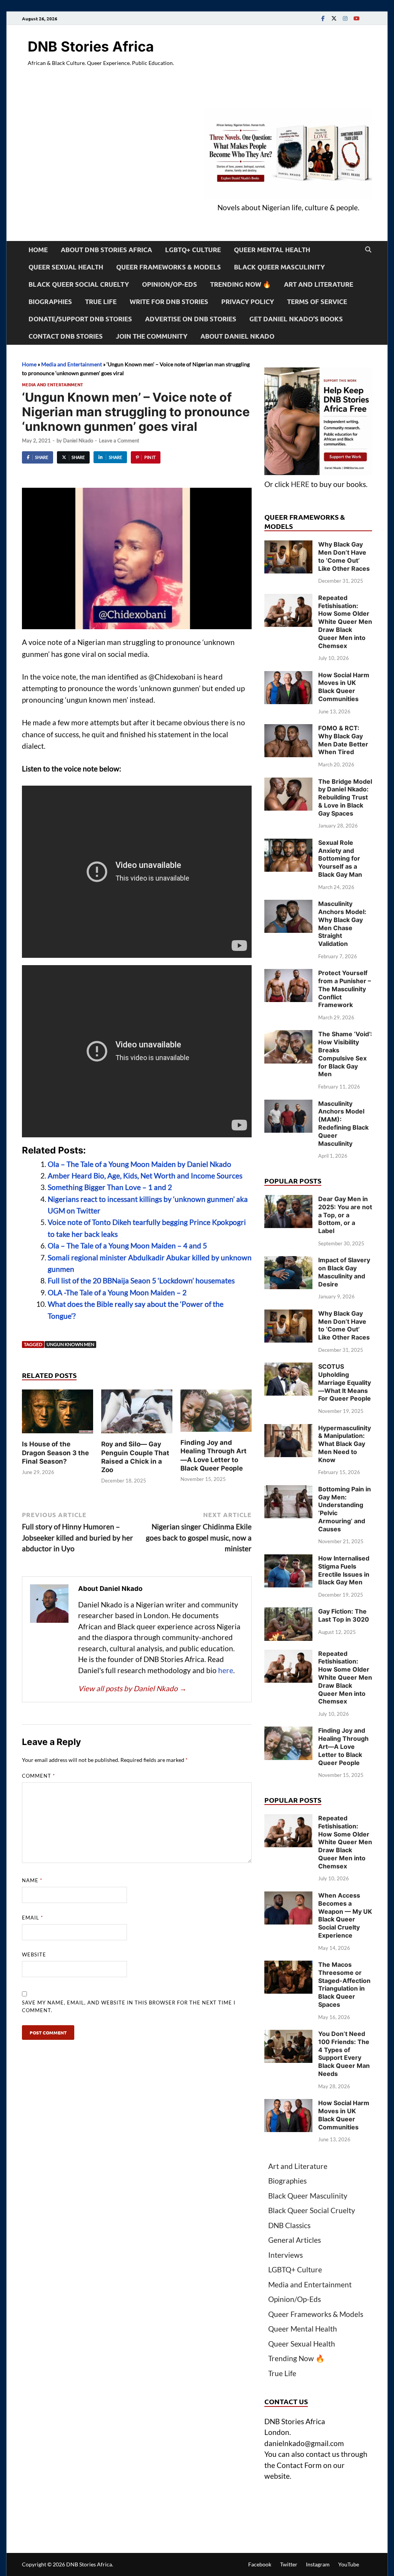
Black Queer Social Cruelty (79, 284)
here (226, 1670)
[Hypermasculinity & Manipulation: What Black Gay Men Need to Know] (288, 1429)
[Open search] (368, 250)
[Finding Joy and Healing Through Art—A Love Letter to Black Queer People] (216, 1413)
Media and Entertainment (72, 364)
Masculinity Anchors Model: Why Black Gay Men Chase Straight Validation (342, 924)
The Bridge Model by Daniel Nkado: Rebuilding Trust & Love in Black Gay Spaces (345, 797)
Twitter (289, 2564)
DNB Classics (289, 2225)
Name (32, 1880)
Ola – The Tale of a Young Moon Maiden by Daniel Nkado (139, 1164)
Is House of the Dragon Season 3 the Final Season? (55, 1453)
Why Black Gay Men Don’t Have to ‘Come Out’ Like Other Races (344, 556)
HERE (300, 484)
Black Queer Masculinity (279, 267)
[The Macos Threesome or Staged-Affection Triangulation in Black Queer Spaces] (288, 1966)
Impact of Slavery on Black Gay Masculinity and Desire (344, 1272)
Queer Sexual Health (66, 267)
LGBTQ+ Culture (193, 250)
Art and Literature (319, 284)
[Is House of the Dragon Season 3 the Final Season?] (58, 1414)
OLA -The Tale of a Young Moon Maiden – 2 (117, 1292)
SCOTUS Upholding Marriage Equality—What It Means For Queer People (345, 1382)
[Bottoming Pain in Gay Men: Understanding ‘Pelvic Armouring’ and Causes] (288, 1490)
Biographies (50, 302)
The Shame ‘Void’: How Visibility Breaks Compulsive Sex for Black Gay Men (345, 1054)
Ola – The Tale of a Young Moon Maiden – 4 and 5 (127, 1246)
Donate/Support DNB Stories (80, 319)
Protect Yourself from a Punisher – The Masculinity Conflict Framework (345, 989)
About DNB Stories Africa (106, 250)
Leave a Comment (119, 440)
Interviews (285, 2255)
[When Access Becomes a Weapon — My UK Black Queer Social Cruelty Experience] (288, 1897)
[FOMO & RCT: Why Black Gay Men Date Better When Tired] (288, 729)
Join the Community (152, 336)
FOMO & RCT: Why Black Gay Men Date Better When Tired (343, 740)
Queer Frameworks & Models (169, 267)
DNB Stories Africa (91, 47)
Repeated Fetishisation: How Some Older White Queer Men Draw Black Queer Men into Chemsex (345, 622)
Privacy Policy (248, 302)
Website (34, 1954)
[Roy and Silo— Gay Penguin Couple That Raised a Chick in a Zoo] (137, 1414)
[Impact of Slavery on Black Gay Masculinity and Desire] (288, 1261)
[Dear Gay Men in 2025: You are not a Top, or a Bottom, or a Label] (288, 1200)
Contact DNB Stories (66, 336)
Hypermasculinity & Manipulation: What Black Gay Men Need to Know (345, 1444)
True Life (101, 302)
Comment (38, 1776)
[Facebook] (323, 18)
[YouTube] (356, 18)
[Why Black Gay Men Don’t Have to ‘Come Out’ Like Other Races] (288, 546)
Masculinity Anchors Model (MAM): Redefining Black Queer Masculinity (343, 1123)
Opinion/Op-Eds (169, 284)
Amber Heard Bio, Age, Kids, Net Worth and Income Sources (145, 1176)
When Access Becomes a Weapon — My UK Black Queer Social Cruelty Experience (345, 1915)
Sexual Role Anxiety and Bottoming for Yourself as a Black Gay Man (340, 858)
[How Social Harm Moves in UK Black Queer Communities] (288, 676)
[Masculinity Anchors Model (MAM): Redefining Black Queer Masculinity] (288, 1105)
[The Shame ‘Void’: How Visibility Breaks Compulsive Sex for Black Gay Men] (288, 1035)
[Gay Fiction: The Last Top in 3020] (288, 1613)
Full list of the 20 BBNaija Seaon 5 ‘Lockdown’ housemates (141, 1281)
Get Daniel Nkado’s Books (296, 319)
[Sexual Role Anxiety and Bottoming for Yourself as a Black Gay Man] (288, 844)
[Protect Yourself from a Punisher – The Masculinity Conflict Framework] (288, 974)
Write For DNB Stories (169, 302)
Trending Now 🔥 (240, 284)
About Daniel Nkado (237, 336)
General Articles (295, 2240)
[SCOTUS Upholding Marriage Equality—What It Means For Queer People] (288, 1368)
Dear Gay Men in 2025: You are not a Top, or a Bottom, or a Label (345, 1215)
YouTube (349, 2564)
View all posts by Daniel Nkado (132, 1688)
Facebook (260, 2564)
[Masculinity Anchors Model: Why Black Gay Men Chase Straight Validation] (288, 905)
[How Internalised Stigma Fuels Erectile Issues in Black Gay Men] (288, 1560)
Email (33, 1918)
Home (38, 250)
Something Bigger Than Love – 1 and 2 (110, 1187)
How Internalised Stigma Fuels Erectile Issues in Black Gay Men (344, 1570)
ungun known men (70, 1344)
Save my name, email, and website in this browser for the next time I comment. (129, 2006)
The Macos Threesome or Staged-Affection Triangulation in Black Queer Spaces (344, 1984)
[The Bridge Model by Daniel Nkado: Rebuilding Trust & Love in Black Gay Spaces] (288, 783)
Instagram (318, 2564)
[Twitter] (334, 18)
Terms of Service (317, 302)
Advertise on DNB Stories (191, 319)
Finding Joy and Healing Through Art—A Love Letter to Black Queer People (343, 1746)
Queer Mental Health (272, 250)
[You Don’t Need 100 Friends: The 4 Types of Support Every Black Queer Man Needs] (288, 2035)
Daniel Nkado (78, 440)
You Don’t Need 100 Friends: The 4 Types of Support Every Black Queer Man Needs (344, 2054)
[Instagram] (345, 18)
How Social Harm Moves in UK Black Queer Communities (344, 687)
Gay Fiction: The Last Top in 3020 (344, 1615)
